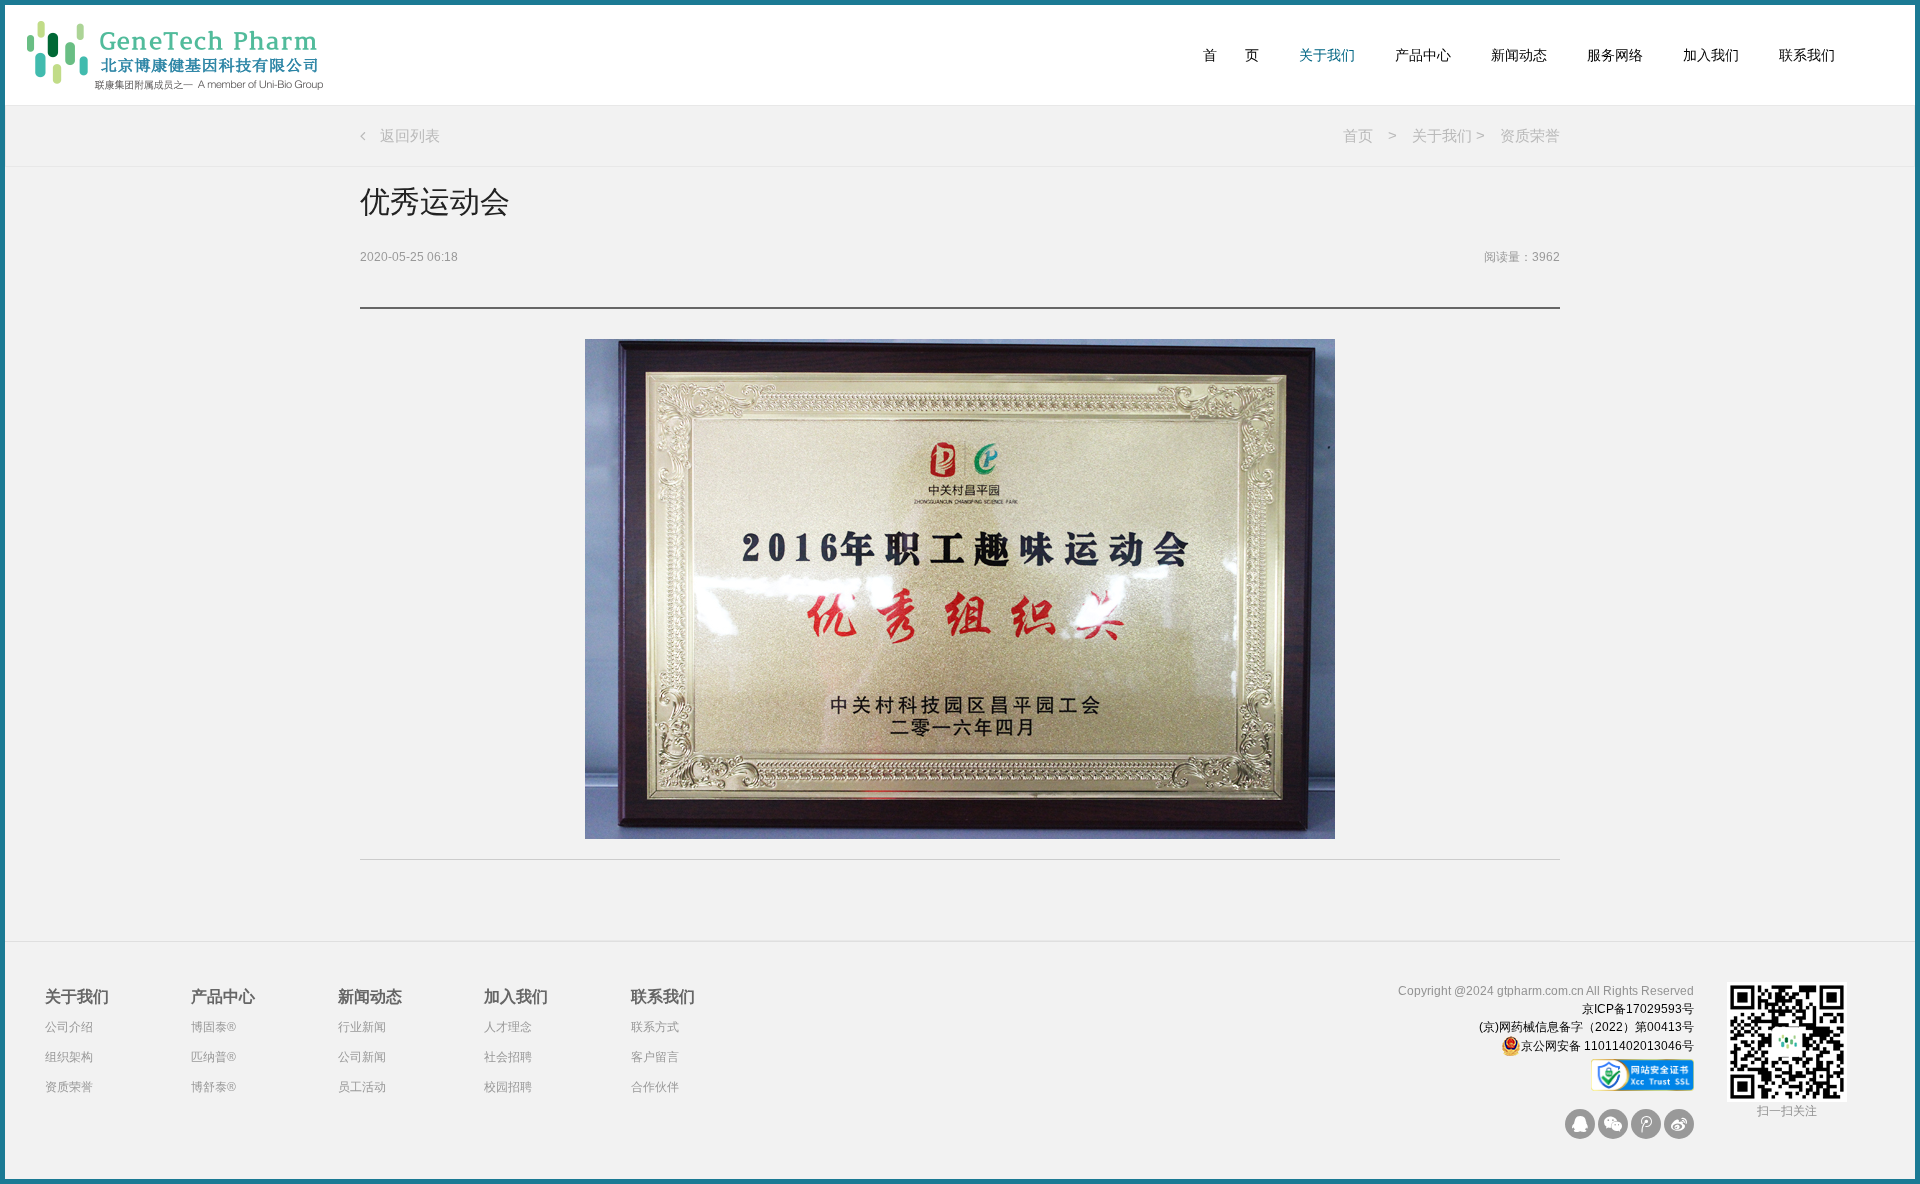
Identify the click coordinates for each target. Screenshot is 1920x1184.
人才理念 (508, 1027)
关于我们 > (1441, 135)
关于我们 (1327, 55)
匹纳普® (213, 1057)
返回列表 (402, 135)
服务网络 (1615, 55)
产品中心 (1423, 55)
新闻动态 (1519, 55)
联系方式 (655, 1027)
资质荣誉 (1522, 135)
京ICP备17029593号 (1638, 1009)
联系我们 (1807, 55)
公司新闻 (362, 1057)
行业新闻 (362, 1027)
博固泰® (213, 1027)
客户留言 (655, 1057)
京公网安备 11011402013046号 (1607, 1046)
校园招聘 (508, 1087)
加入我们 (1711, 55)
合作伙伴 (655, 1087)
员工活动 (362, 1087)
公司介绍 (69, 1027)
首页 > (1370, 135)
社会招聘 (508, 1057)
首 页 (1231, 55)
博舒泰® (213, 1087)
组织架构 (69, 1057)
